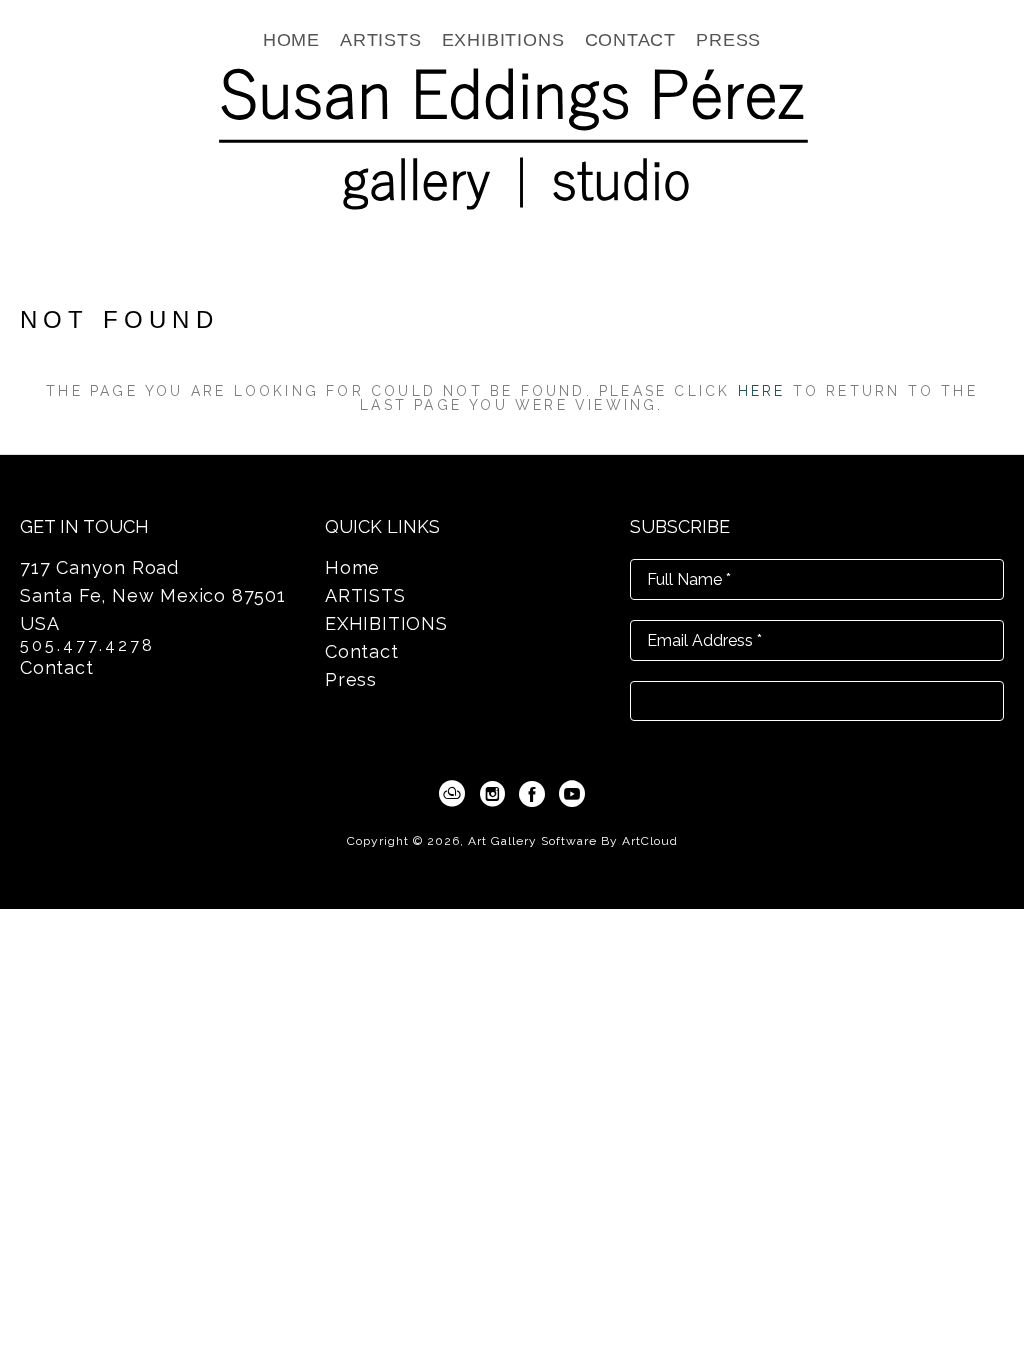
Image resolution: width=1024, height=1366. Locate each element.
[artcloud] (452, 794)
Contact (57, 667)
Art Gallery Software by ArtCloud (573, 841)
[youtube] (572, 794)
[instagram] (492, 794)
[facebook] (532, 794)
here (762, 391)
